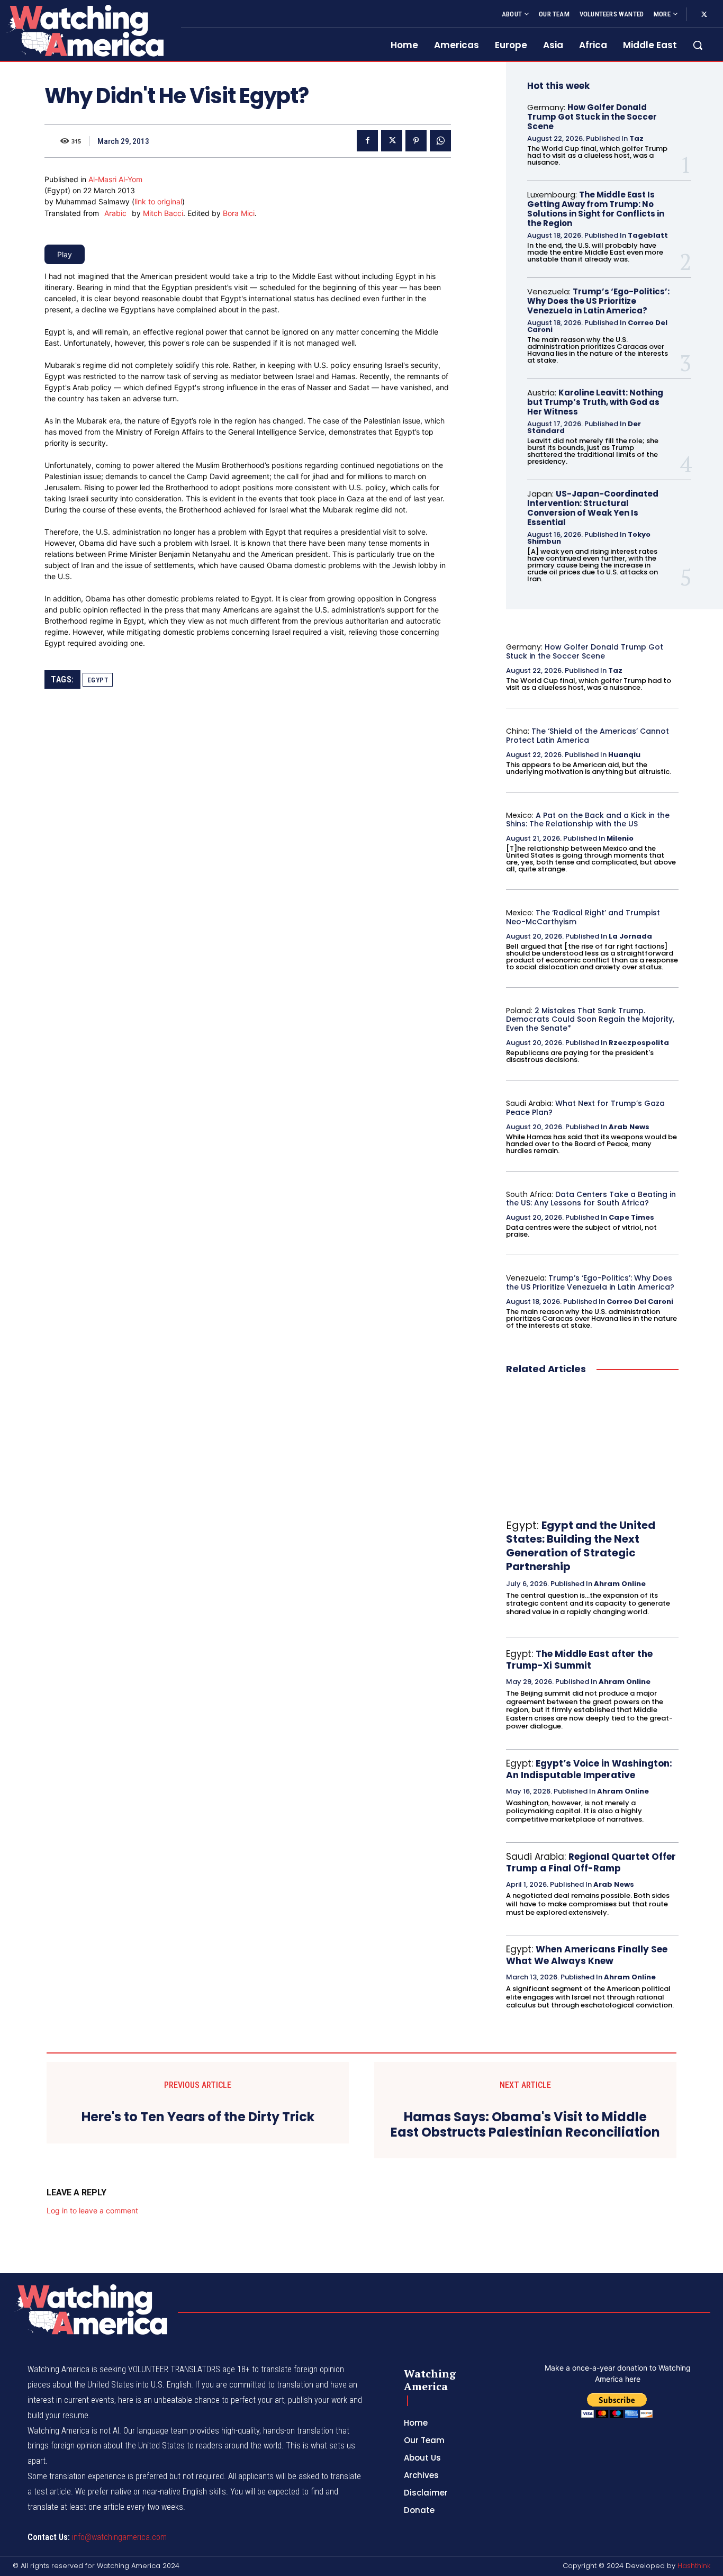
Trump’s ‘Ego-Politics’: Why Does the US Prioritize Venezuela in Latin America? (598, 301)
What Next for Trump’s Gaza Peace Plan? (585, 1108)
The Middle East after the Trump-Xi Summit (579, 1660)
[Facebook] (367, 141)
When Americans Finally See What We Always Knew (587, 1955)
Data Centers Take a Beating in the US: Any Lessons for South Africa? (591, 1199)
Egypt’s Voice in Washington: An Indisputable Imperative (589, 1769)
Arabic (115, 213)
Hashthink (694, 2566)
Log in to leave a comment (92, 2210)
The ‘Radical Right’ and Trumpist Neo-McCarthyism (583, 917)
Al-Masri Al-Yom (115, 179)
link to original (158, 201)
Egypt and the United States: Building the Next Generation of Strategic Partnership (581, 1546)
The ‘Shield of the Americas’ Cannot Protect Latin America (588, 736)
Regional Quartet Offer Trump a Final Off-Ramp (591, 1862)
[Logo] (84, 30)
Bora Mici (239, 213)
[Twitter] (704, 15)
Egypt (98, 680)
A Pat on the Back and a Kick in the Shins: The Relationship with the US (588, 820)
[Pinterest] (416, 141)
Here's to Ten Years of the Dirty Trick (198, 2117)
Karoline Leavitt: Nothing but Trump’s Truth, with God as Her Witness (595, 402)
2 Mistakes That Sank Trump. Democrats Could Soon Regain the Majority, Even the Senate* (590, 1020)
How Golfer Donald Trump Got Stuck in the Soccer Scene (592, 117)
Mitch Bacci (163, 213)
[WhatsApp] (440, 141)
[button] (698, 45)
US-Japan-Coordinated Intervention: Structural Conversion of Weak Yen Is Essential (593, 508)
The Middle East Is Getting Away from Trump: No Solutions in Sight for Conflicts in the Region (596, 209)
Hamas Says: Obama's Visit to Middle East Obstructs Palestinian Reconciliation (525, 2125)
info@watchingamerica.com (119, 2537)
